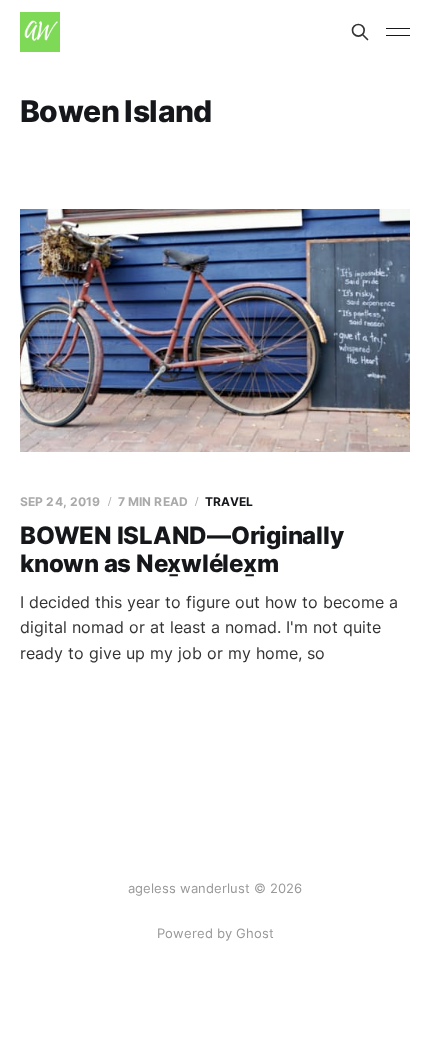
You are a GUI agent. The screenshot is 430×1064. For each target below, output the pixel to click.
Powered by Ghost (215, 933)
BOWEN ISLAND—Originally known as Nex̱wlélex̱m (181, 549)
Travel (229, 501)
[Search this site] (360, 32)
